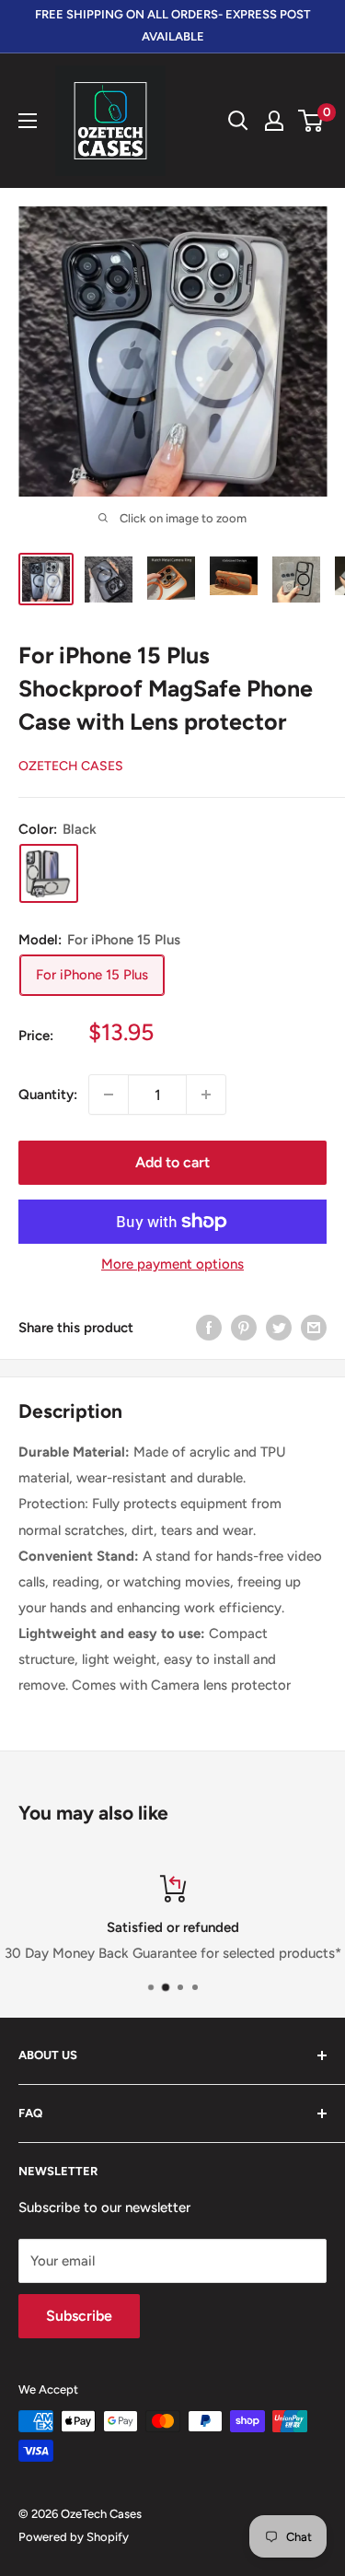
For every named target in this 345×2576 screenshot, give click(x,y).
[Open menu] (28, 121)
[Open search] (238, 121)
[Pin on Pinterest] (244, 1327)
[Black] (49, 873)
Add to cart (172, 1162)
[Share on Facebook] (209, 1327)
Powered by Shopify (74, 2537)
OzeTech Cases (71, 766)
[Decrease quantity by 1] (109, 1095)
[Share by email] (314, 1327)
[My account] (274, 121)
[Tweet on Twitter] (279, 1327)
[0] (311, 121)
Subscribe (79, 2316)
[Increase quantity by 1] (206, 1095)
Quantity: (48, 1095)
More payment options (172, 1264)
